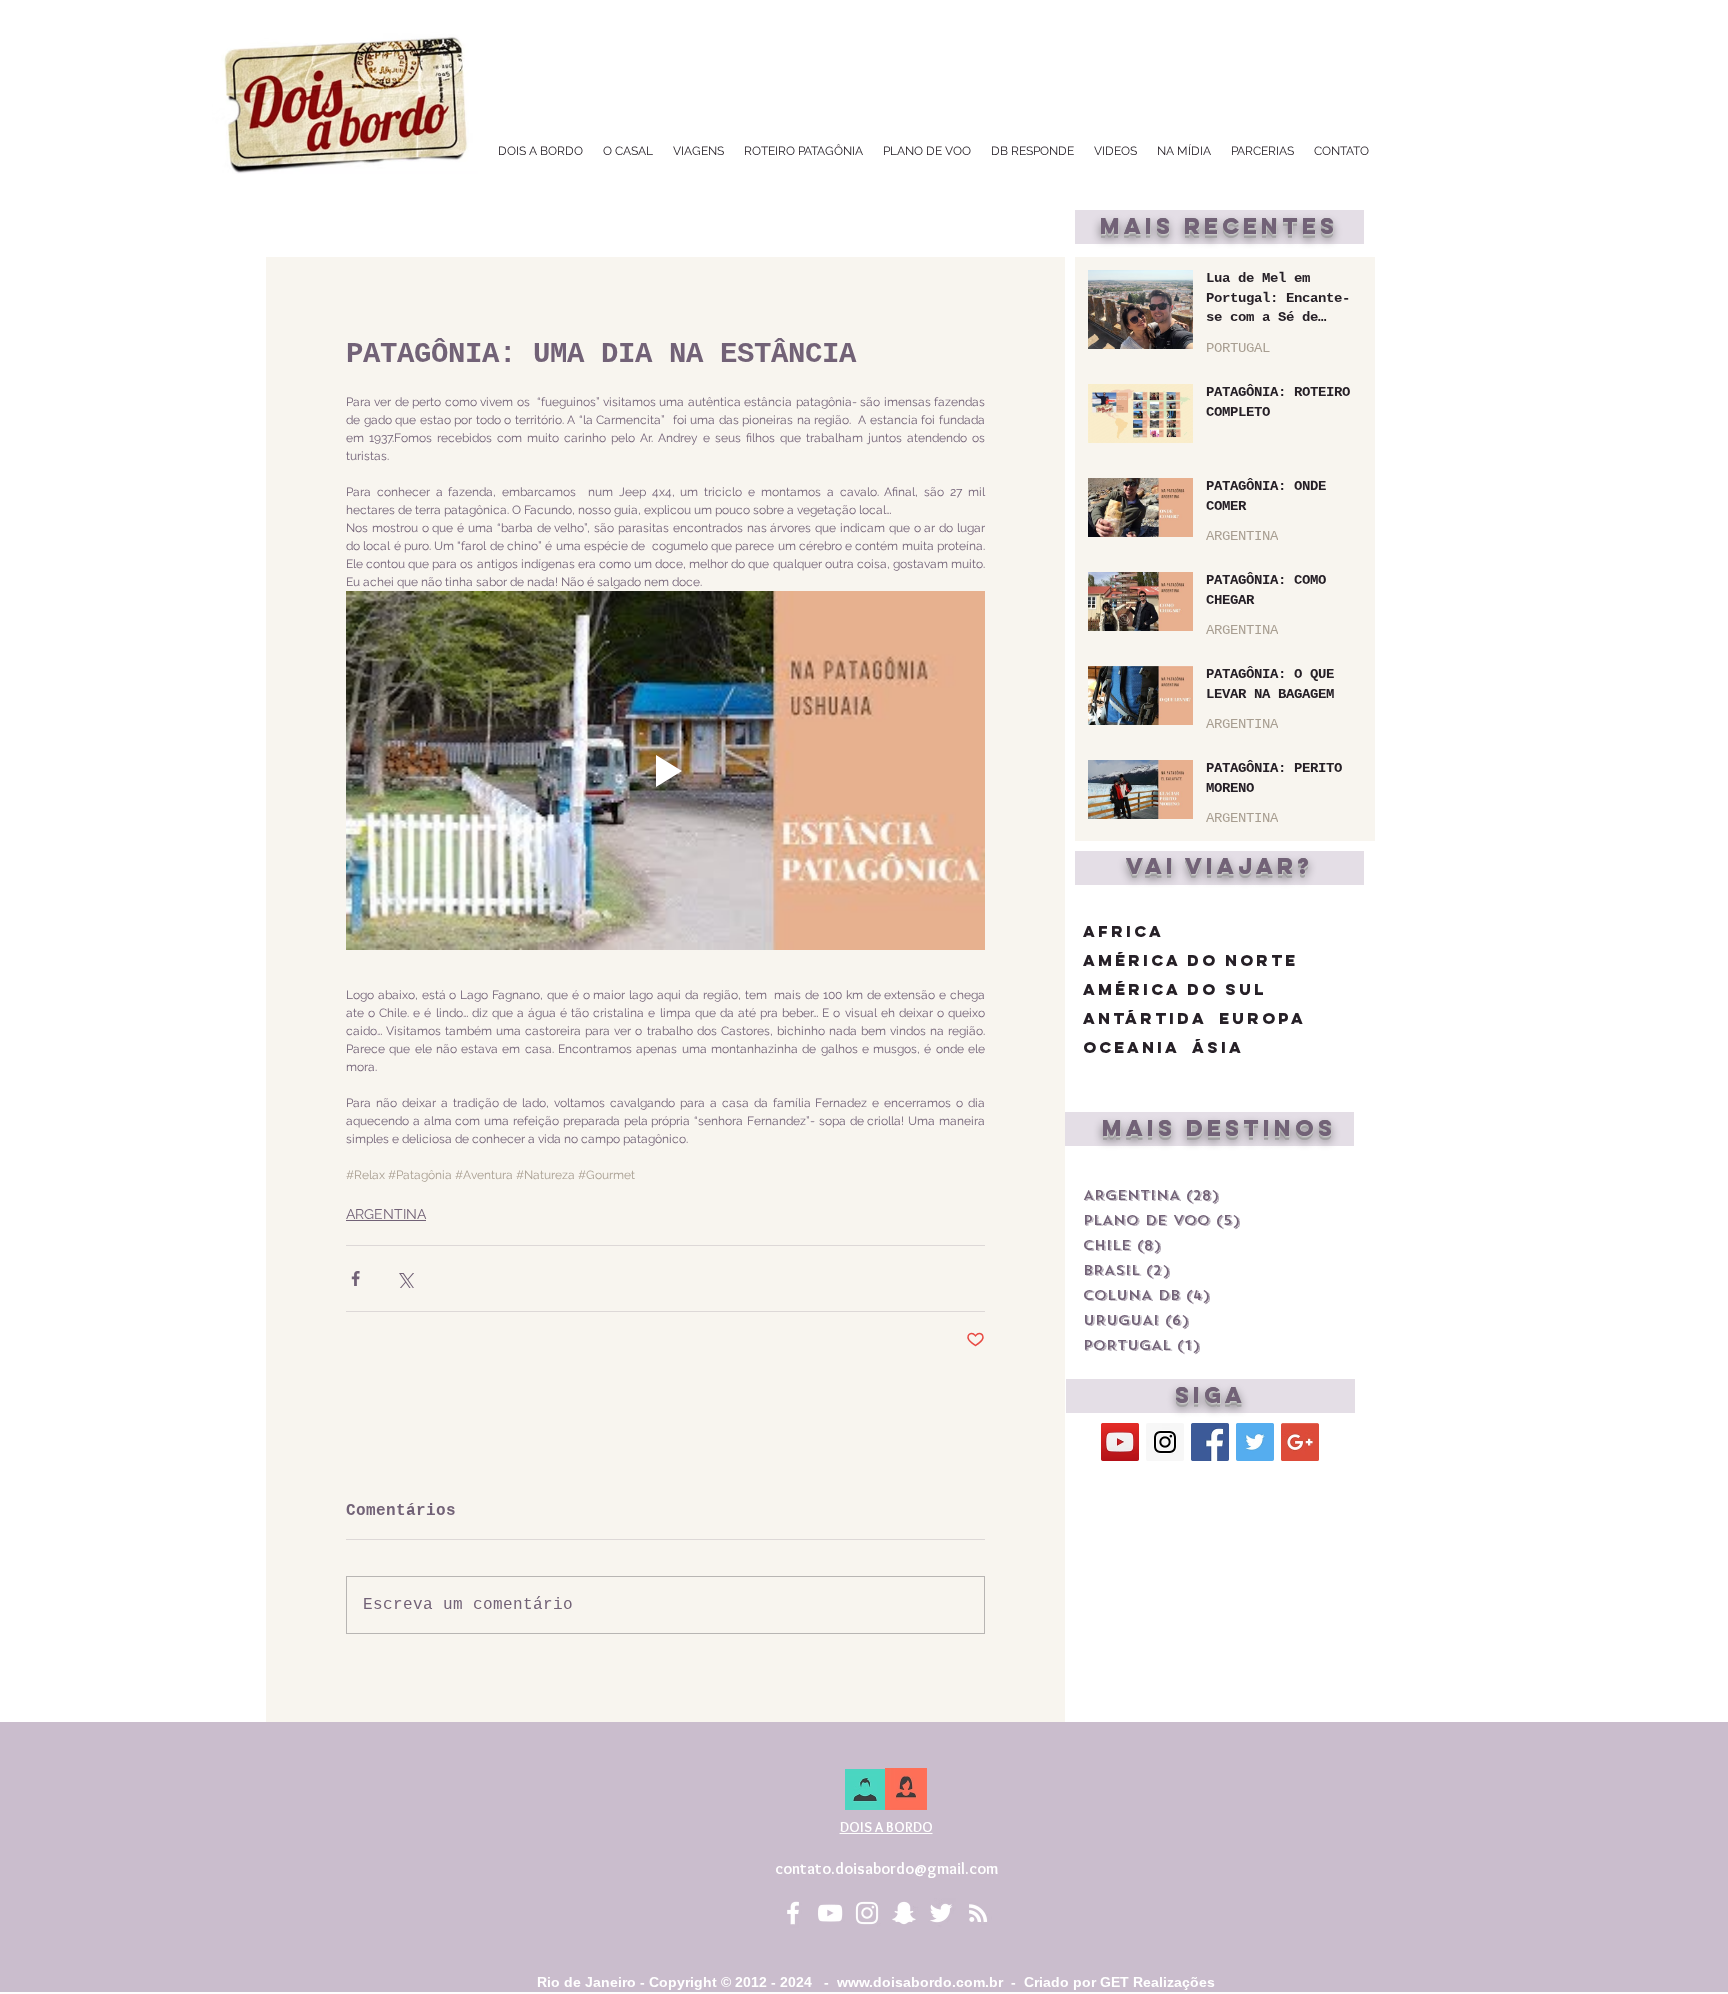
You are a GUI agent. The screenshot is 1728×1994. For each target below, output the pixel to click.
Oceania (1131, 1047)
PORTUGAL (1238, 348)
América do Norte (1190, 960)
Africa (1123, 931)
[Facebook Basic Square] (1210, 1442)
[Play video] (665, 770)
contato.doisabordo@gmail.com (886, 1868)
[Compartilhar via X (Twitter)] (404, 1278)
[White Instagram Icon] (867, 1913)
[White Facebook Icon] (793, 1913)
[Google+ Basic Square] (1300, 1442)
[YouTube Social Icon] (1120, 1442)
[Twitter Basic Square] (1255, 1442)
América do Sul (1174, 989)
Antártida (1145, 1018)
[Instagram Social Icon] (1165, 1442)
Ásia (1218, 1047)
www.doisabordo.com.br (920, 1982)
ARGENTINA (386, 1214)
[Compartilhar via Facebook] (355, 1278)
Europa (1262, 1018)
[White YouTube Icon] (830, 1913)
